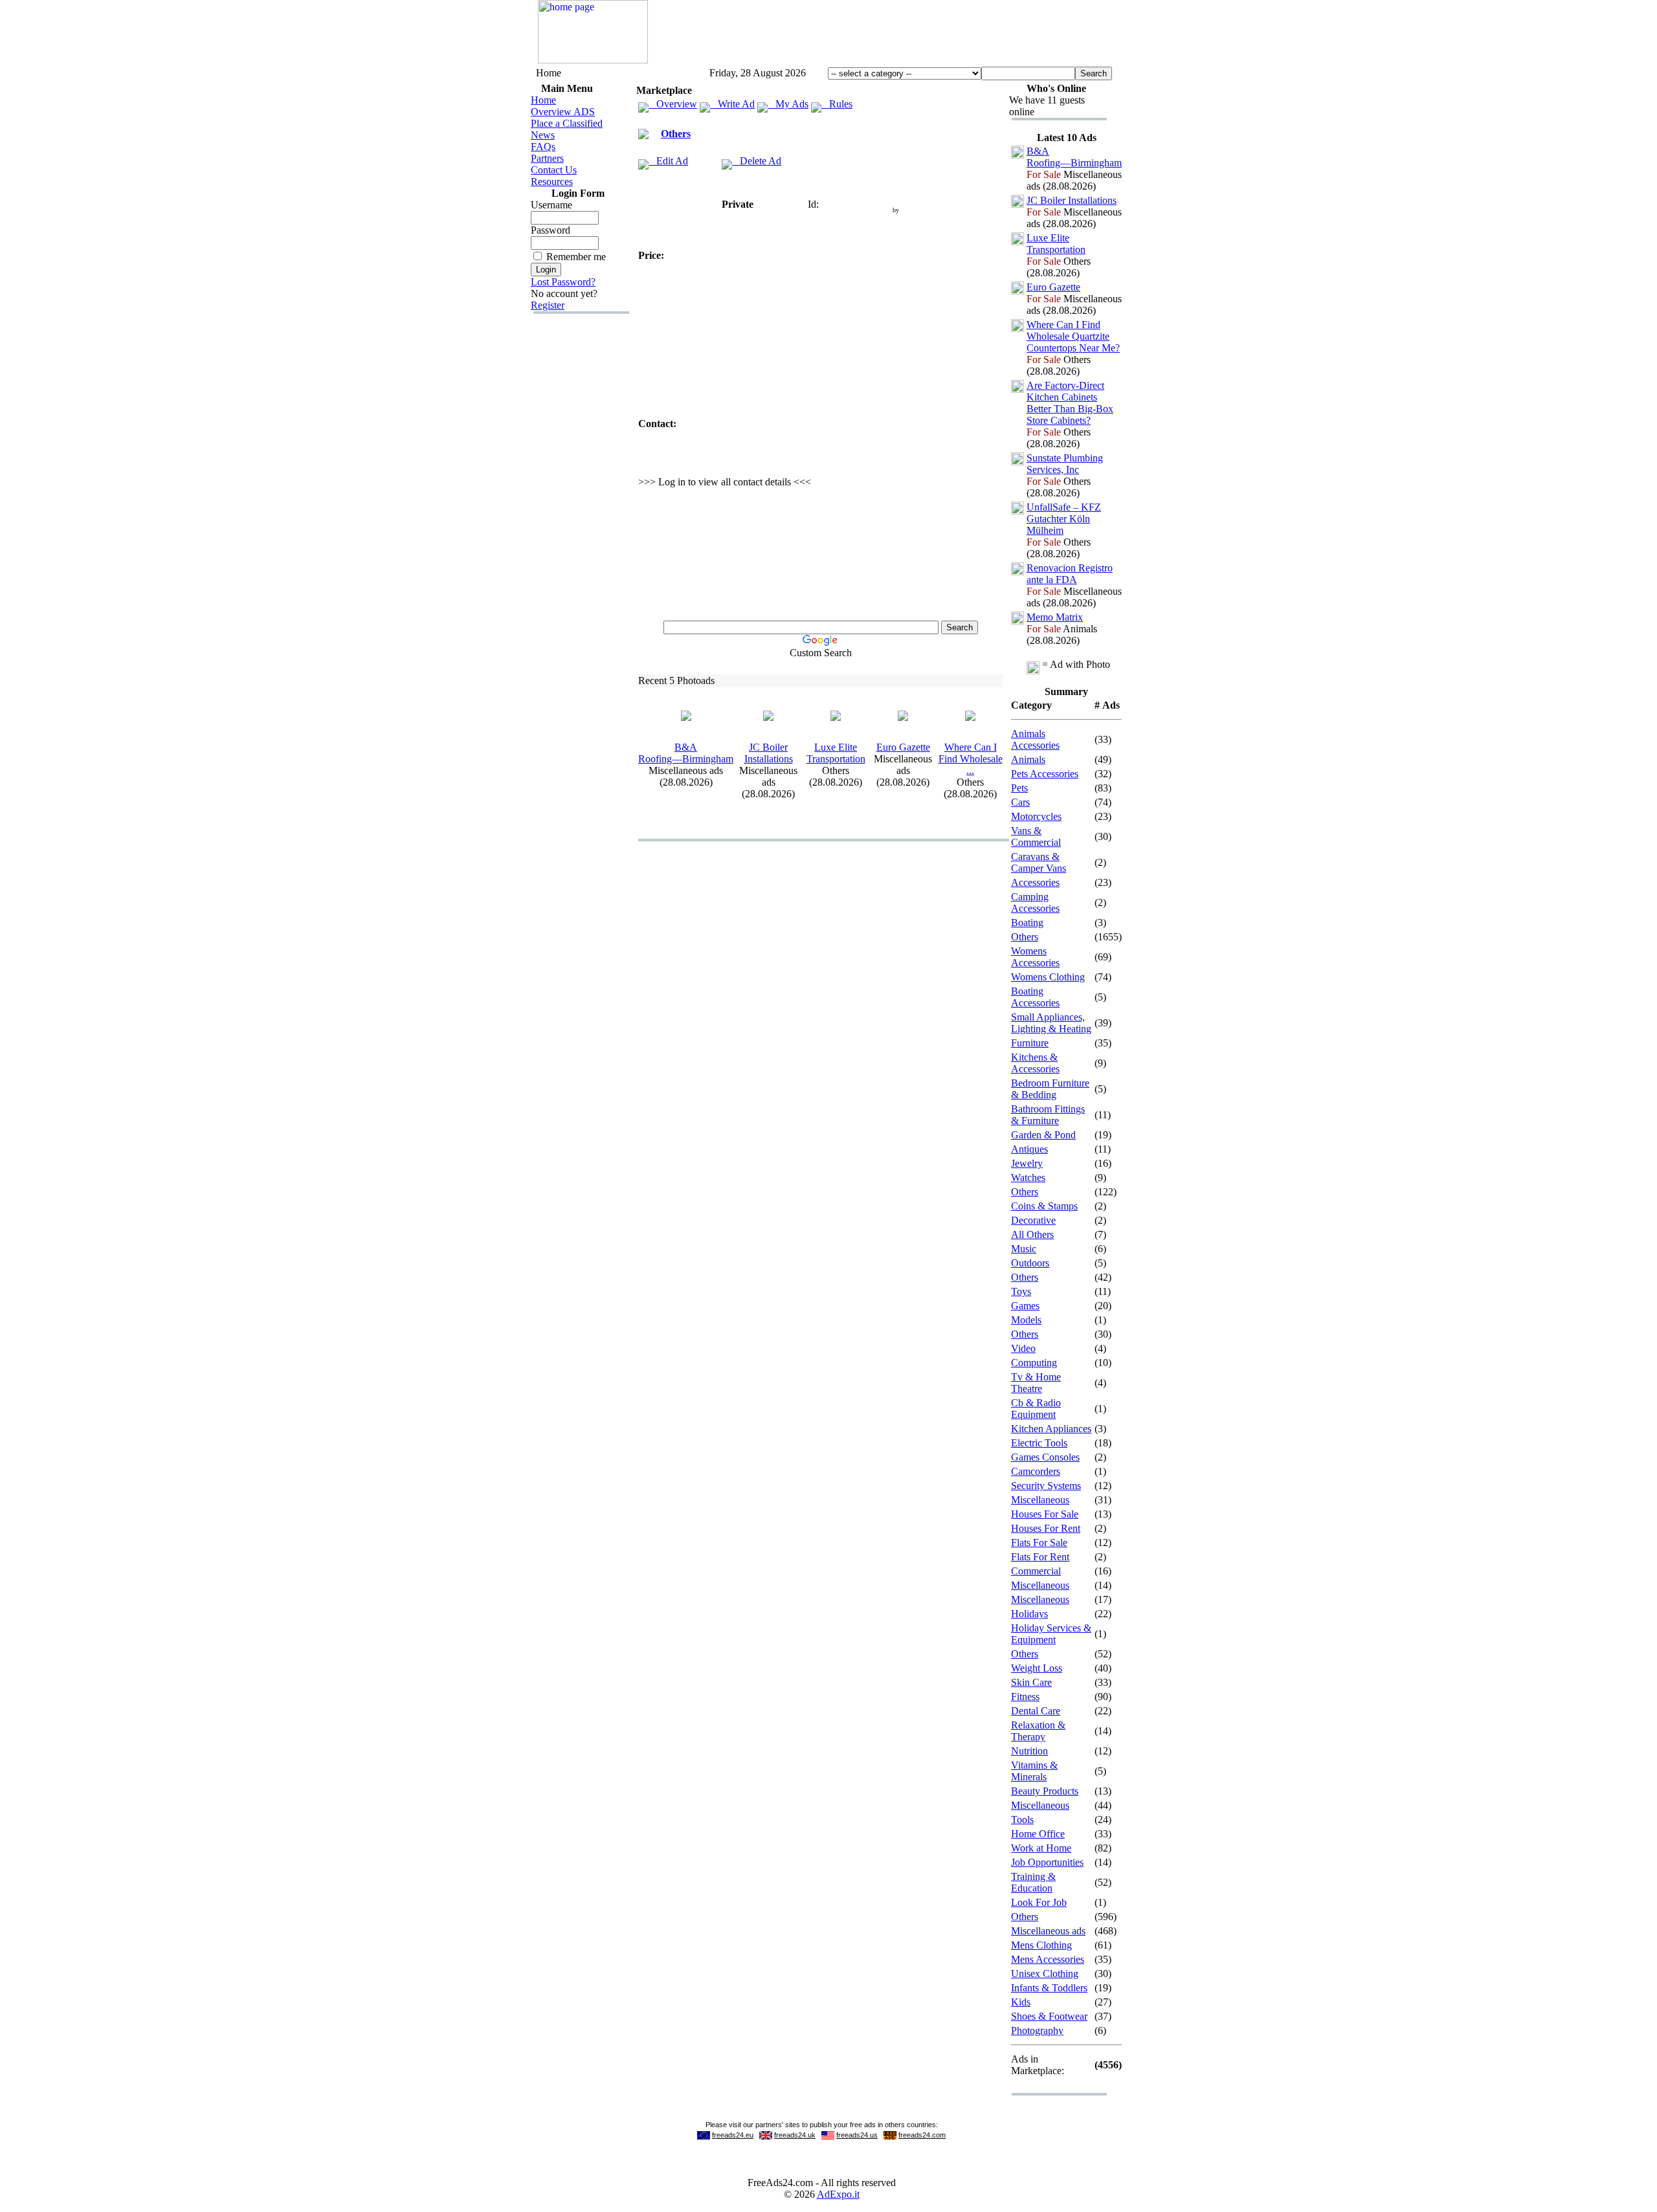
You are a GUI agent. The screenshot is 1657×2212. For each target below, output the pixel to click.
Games (1025, 1306)
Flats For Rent (1040, 1557)
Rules (837, 104)
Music (1024, 1249)
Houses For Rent (1046, 1528)
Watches (1028, 1178)
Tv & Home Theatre (1036, 1383)
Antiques (1029, 1149)
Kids (1021, 2002)
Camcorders (1036, 1471)
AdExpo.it (838, 2194)
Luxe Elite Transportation (836, 753)
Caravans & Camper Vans (1039, 862)
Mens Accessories (1048, 1959)
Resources (552, 182)
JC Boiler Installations (769, 753)
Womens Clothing (1048, 977)
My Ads (788, 104)
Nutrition (1029, 1751)
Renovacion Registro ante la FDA (1070, 574)
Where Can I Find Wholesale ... (971, 759)
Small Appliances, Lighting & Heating (1051, 1023)
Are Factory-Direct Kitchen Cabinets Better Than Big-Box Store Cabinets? (1070, 403)
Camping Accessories (1035, 902)
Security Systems (1046, 1486)
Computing (1034, 1363)
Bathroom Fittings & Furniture (1048, 1115)
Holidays (1029, 1614)
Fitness (1025, 1697)
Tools (1022, 1819)
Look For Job (1039, 1902)
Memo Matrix (1055, 617)
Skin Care (1031, 1682)
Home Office (1038, 1834)
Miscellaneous (1040, 1500)
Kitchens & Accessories (1035, 1063)
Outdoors (1030, 1263)
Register (548, 305)
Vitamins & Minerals (1034, 1771)
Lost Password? (563, 282)
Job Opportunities (1047, 1862)
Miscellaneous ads (1048, 1931)
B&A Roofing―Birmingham (686, 753)
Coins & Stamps (1044, 1206)
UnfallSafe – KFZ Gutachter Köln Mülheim (1064, 519)
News (543, 135)
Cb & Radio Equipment (1036, 1409)
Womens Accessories (1035, 957)
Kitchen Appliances (1051, 1429)
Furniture (1030, 1043)
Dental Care (1036, 1711)
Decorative (1033, 1220)
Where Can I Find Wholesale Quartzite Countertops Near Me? (1073, 336)
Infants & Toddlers (1049, 1988)
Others (676, 134)
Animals (1028, 759)
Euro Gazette (903, 747)
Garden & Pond (1043, 1135)
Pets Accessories (1045, 774)
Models (1026, 1320)
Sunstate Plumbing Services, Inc (1065, 464)
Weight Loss (1037, 1668)
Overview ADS (563, 112)
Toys (1021, 1291)
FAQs (543, 147)
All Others (1032, 1234)
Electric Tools (1039, 1443)
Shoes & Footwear (1049, 2016)
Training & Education (1033, 1882)
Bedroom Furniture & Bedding (1050, 1089)
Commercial (1036, 1571)
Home (543, 100)
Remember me (576, 257)
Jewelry (1027, 1163)
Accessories (1035, 882)
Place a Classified (567, 123)
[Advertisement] (884, 34)
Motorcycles (1036, 816)
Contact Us (554, 170)
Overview (673, 104)
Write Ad (732, 104)
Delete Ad (757, 161)
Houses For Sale (1045, 1514)
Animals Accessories (1035, 739)
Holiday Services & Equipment (1051, 1634)
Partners (547, 158)
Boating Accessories (1035, 997)
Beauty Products (1045, 1791)
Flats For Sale (1039, 1543)
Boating (1027, 923)
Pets (1019, 788)
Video (1023, 1348)
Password (550, 230)
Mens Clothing (1041, 1945)
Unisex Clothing (1045, 1974)
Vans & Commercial (1036, 836)
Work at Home (1041, 1848)
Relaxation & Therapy (1038, 1731)
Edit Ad (668, 161)
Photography (1037, 2030)
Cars (1020, 802)
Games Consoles (1045, 1457)
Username (551, 205)
